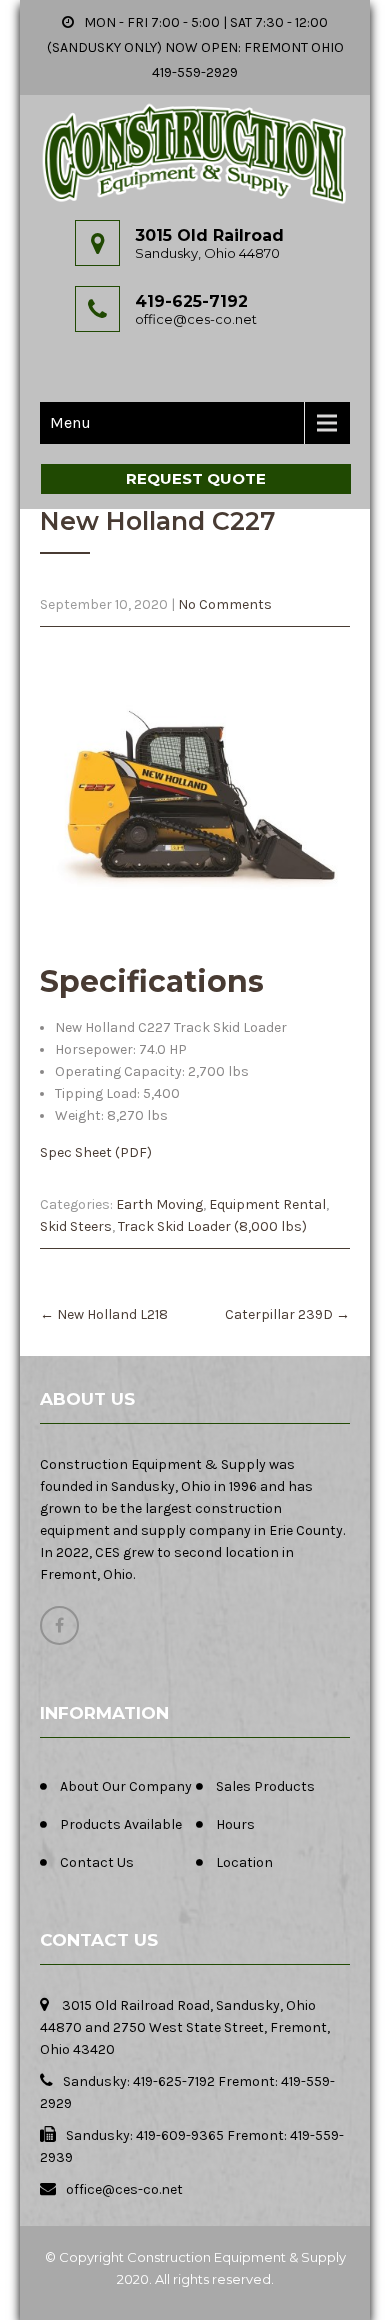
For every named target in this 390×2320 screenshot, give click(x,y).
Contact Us (97, 1862)
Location (244, 1862)
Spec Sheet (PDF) (96, 1152)
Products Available (121, 1824)
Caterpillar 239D (287, 1314)
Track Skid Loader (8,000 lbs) (212, 1226)
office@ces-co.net (196, 319)
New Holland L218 (104, 1314)
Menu (70, 422)
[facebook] (59, 1625)
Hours (235, 1824)
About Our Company (126, 1786)
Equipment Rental (267, 1204)
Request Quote (196, 478)
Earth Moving (159, 1204)
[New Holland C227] (195, 797)
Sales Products (265, 1786)
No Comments (225, 604)
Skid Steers (76, 1226)
